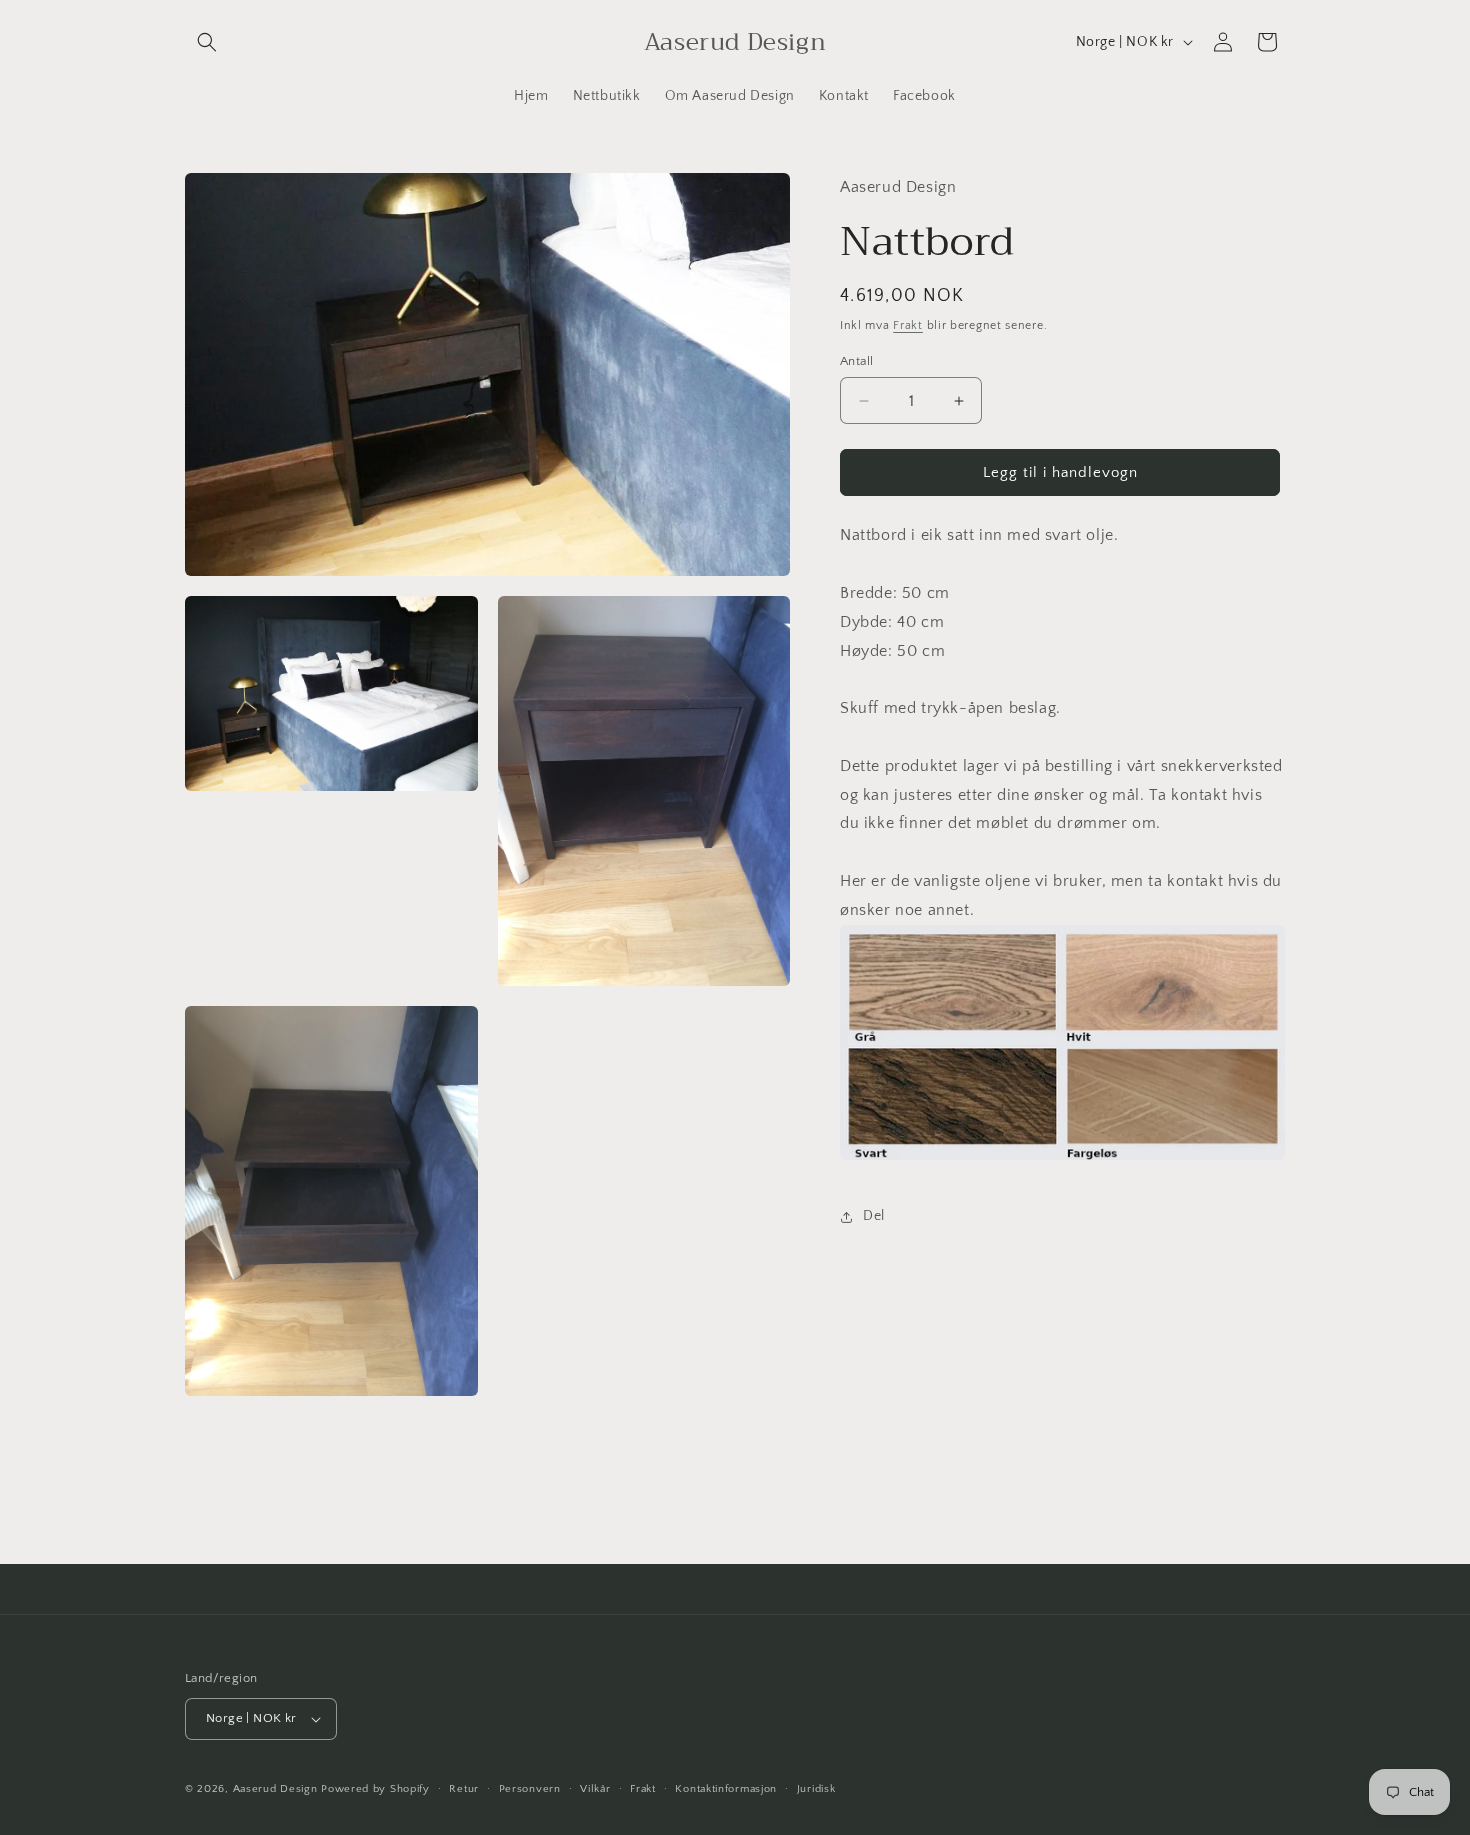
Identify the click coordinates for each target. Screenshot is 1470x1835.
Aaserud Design (275, 1789)
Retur (464, 1789)
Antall (856, 361)
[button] (207, 42)
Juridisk (816, 1789)
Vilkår (595, 1789)
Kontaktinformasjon (726, 1789)
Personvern (530, 1789)
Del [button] (874, 1216)
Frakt (908, 325)
